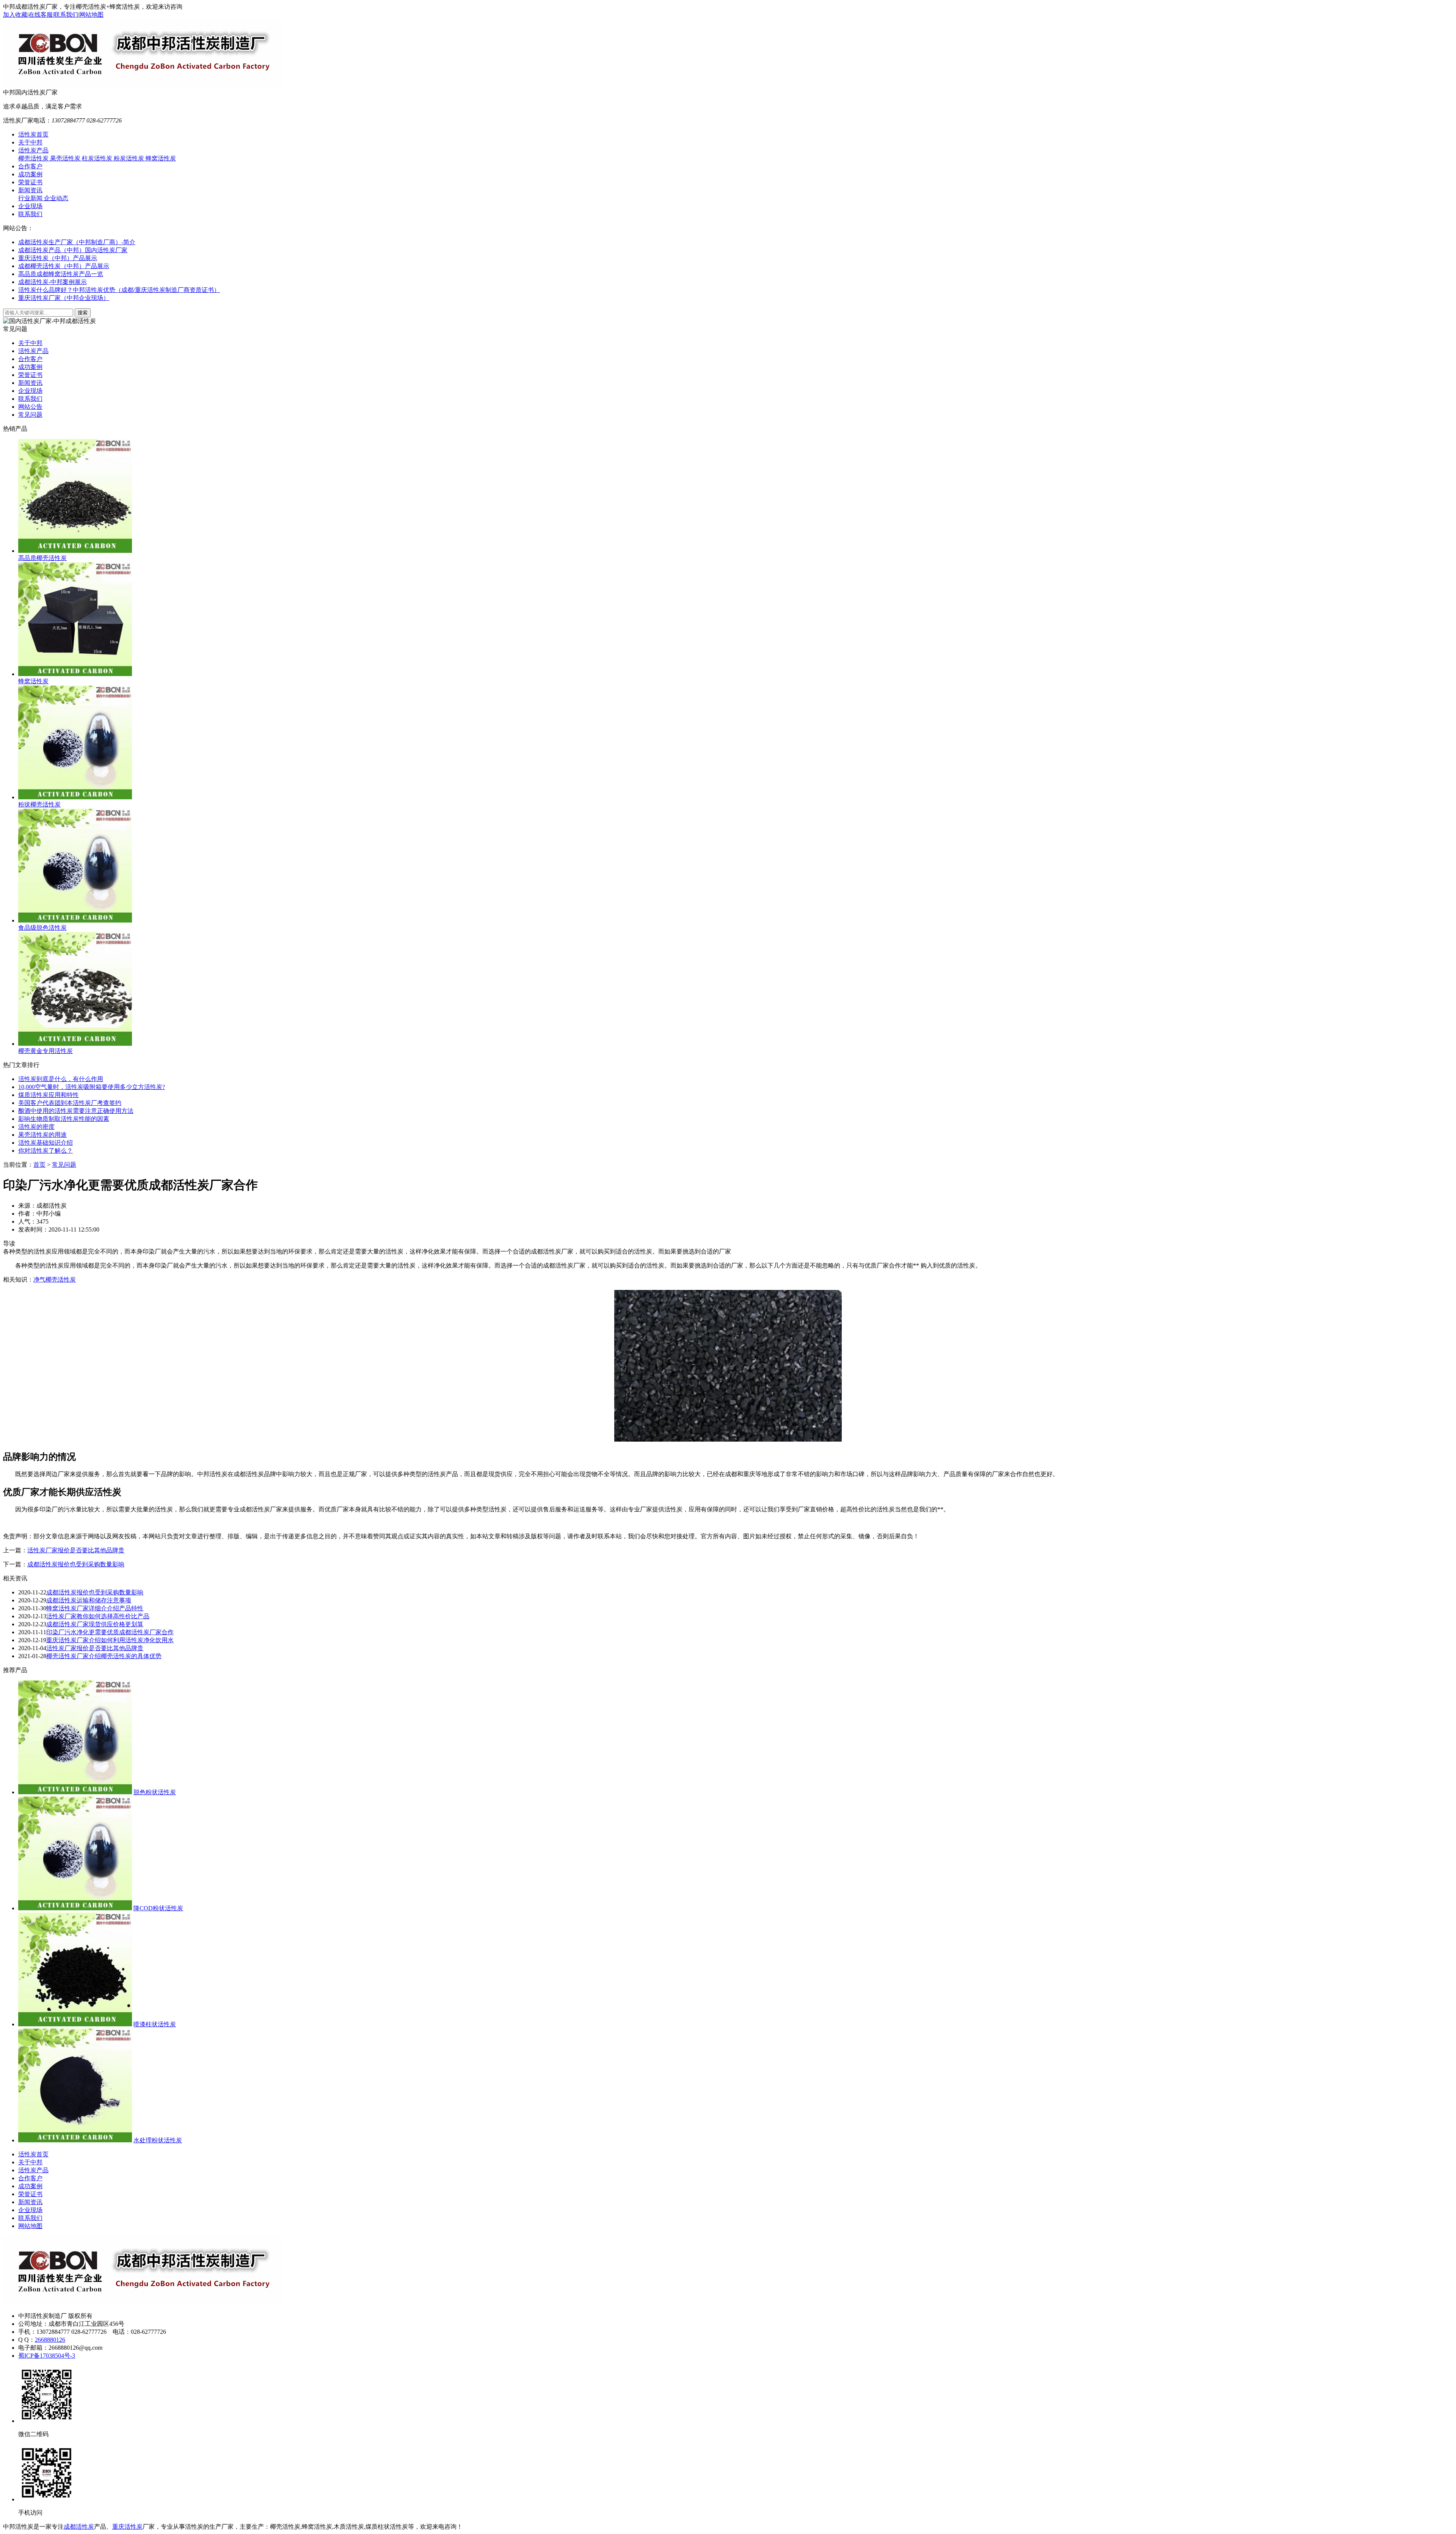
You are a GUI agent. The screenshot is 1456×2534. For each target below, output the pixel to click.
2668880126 (50, 2340)
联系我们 (66, 15)
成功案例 (30, 174)
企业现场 (30, 206)
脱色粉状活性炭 (155, 1792)
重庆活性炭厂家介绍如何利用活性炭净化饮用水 (110, 1640)
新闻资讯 (30, 190)
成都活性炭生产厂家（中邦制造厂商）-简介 (77, 242)
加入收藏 (15, 15)
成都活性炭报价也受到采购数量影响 (76, 1564)
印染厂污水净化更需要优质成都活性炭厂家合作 (110, 1632)
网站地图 (91, 15)
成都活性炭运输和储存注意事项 (89, 1600)
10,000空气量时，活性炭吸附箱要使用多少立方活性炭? (92, 1087)
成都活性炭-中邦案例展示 (53, 282)
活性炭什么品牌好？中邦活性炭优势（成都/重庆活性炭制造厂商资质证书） (119, 290)
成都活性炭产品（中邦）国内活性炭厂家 (73, 250)
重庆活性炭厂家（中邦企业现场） (64, 298)
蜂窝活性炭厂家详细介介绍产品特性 (95, 1608)
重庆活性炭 (127, 2527)
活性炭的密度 (36, 1127)
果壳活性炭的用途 (42, 1135)
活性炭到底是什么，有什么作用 (61, 1079)
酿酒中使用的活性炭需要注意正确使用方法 (76, 1111)
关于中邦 (30, 142)
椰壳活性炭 (34, 158)
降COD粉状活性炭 (158, 1908)
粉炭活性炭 (130, 158)
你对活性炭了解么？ (45, 1151)
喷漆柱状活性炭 (155, 2024)
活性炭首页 (33, 134)
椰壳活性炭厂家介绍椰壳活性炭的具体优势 (104, 1656)
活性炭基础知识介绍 (45, 1143)
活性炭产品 (33, 150)
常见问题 (30, 415)
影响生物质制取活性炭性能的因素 (64, 1119)
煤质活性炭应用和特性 (49, 1095)
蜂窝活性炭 (161, 158)
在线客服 (41, 15)
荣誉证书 (30, 182)
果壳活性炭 (66, 158)
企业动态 (56, 198)
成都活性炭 (79, 2527)
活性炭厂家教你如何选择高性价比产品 (98, 1616)
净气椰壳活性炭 (55, 1280)
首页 (39, 1165)
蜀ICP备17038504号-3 (47, 2356)
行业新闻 (31, 198)
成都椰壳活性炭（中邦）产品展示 (64, 266)
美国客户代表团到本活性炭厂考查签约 (70, 1103)
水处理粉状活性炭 (158, 2140)
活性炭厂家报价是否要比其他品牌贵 (76, 1550)
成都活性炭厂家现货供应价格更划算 (95, 1624)
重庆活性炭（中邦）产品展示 (58, 258)
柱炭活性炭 (98, 158)
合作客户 (30, 166)
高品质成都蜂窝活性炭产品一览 (61, 274)
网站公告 (30, 407)
